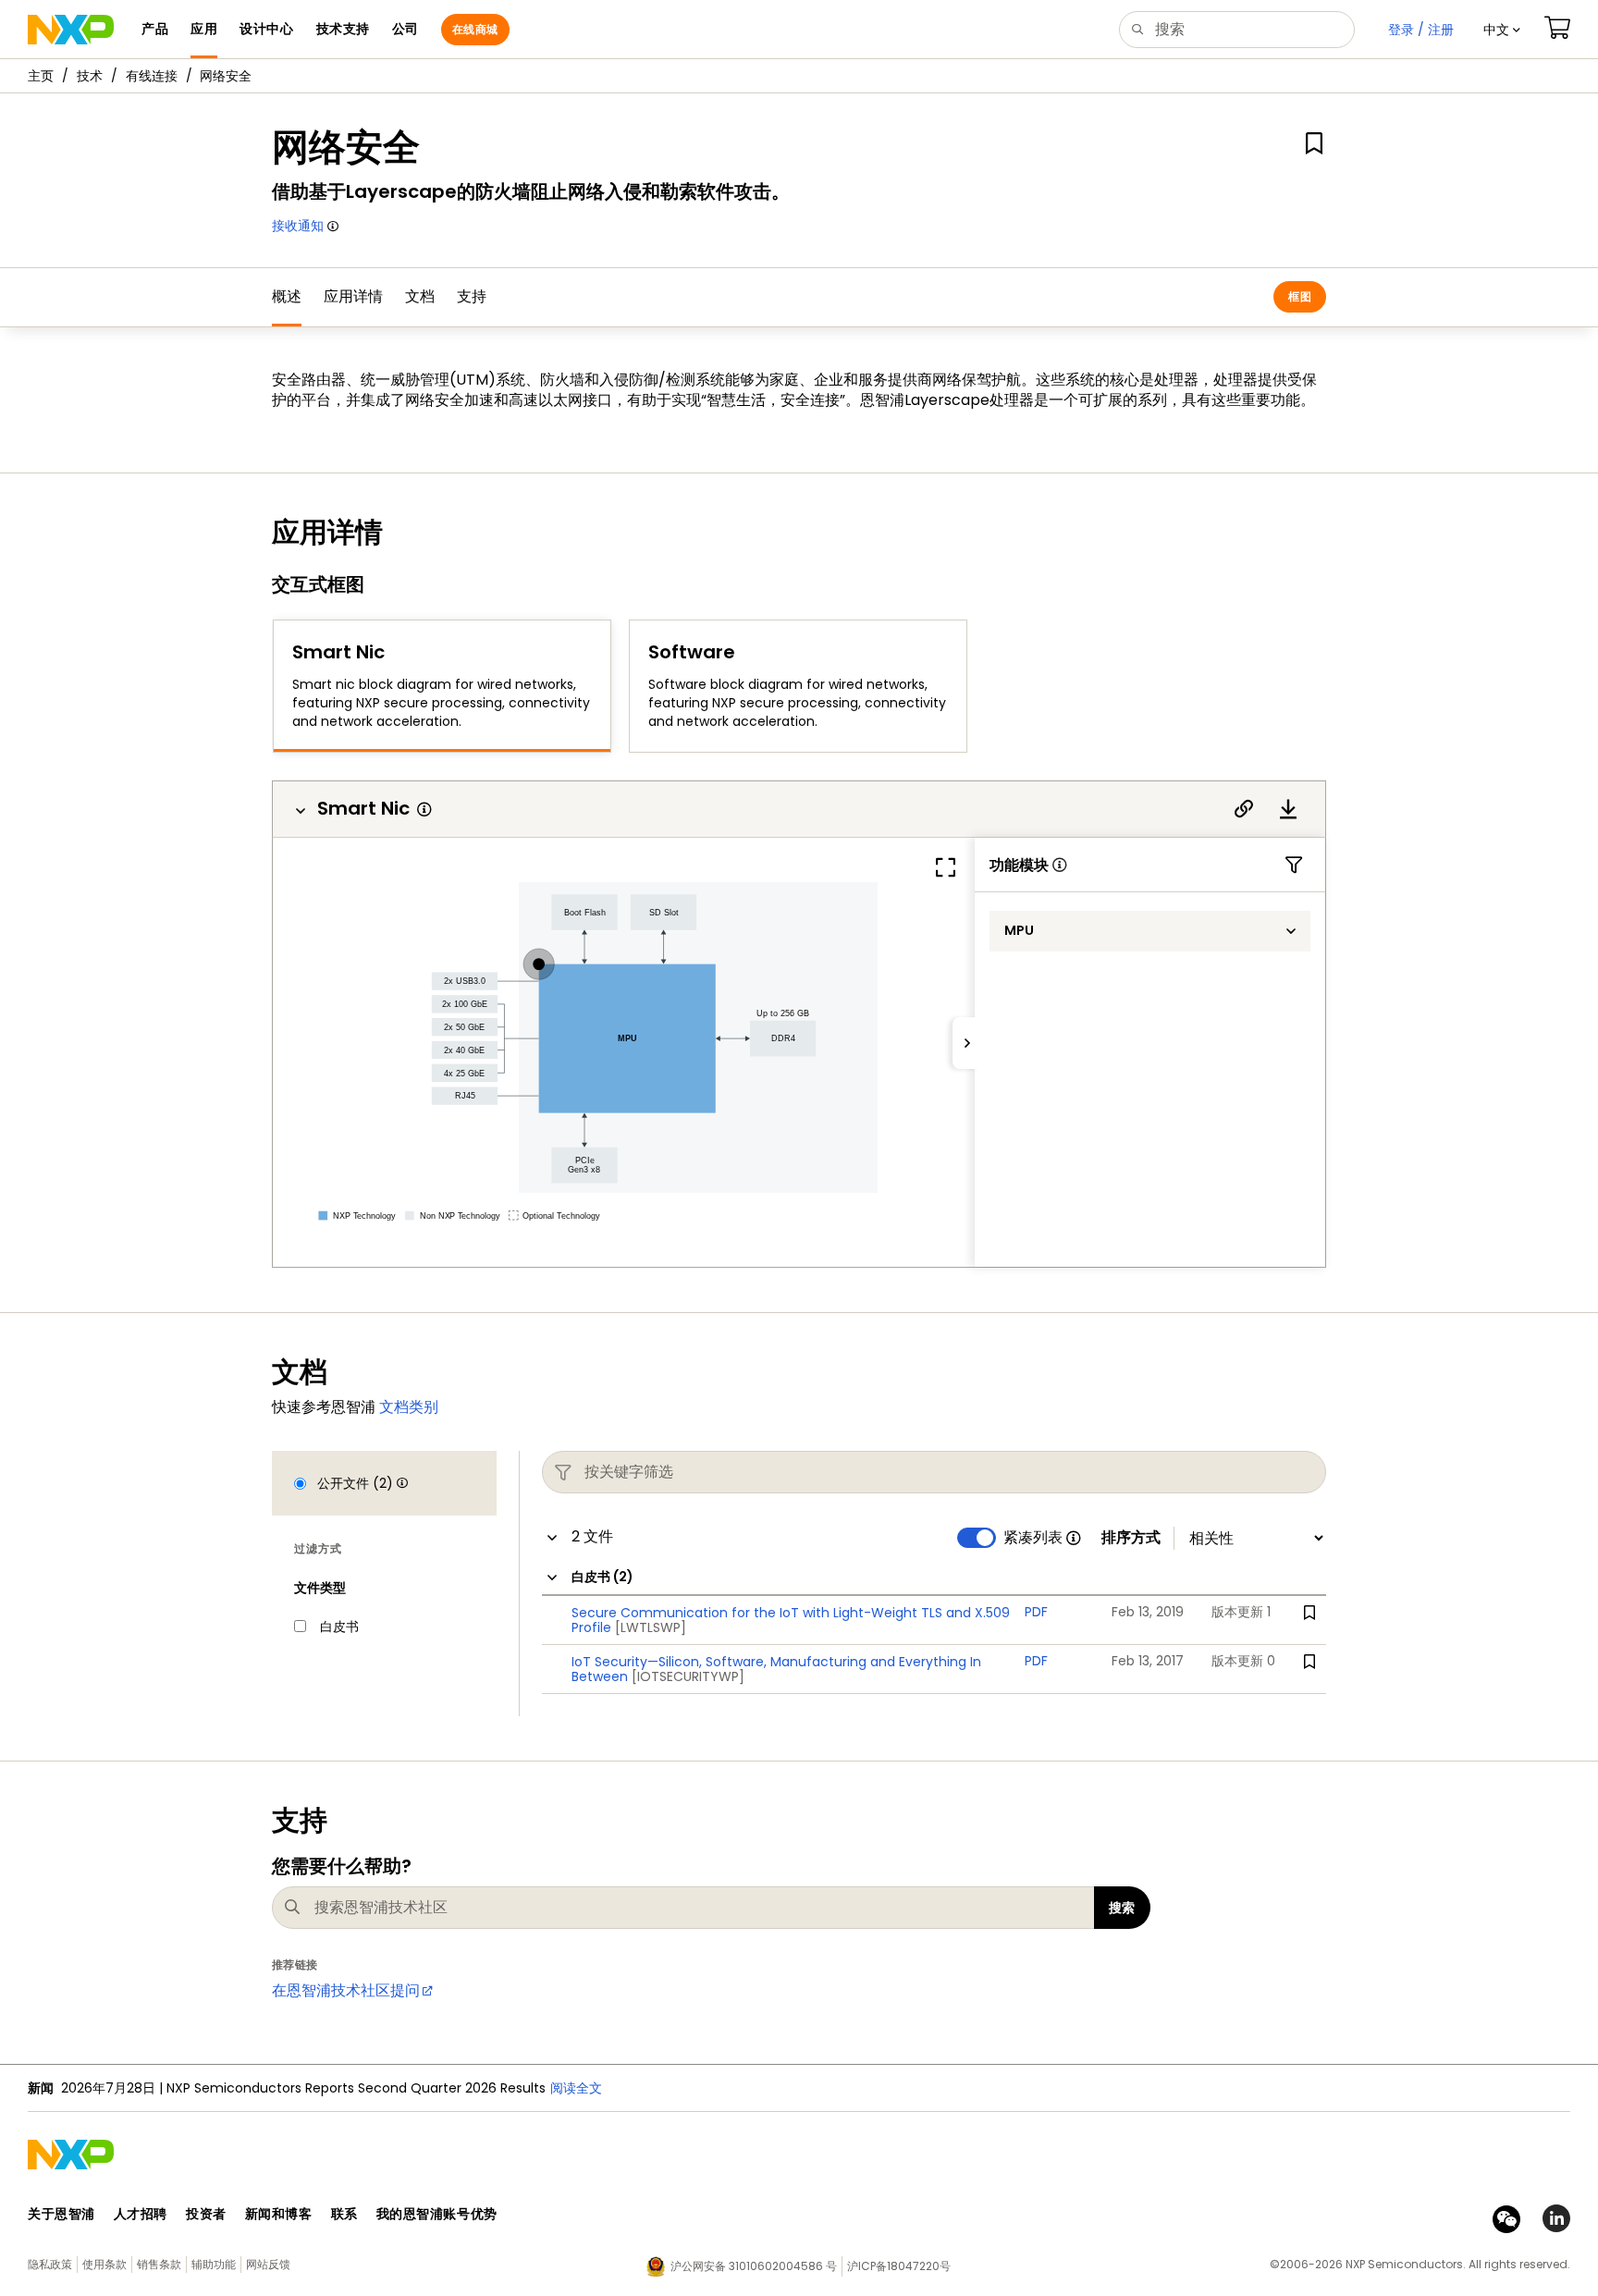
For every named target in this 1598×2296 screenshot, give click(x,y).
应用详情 (353, 296)
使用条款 (104, 2264)
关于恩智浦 (61, 2214)
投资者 (206, 2214)
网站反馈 (268, 2264)
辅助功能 (214, 2264)
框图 (1300, 296)
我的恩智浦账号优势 (437, 2214)
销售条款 (159, 2264)
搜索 (1122, 1908)
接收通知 (298, 226)
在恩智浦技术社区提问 (346, 1990)
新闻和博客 (279, 2214)
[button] (1502, 30)
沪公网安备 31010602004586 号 (754, 2266)
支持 (472, 296)
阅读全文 (829, 2088)
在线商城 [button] (475, 29)
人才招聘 (141, 2214)
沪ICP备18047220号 (899, 2266)
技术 (90, 76)
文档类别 (409, 1407)
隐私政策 (50, 2264)
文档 (420, 296)
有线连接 (152, 76)
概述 (287, 296)
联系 (344, 2214)
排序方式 (1131, 1538)
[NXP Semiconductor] (71, 30)
